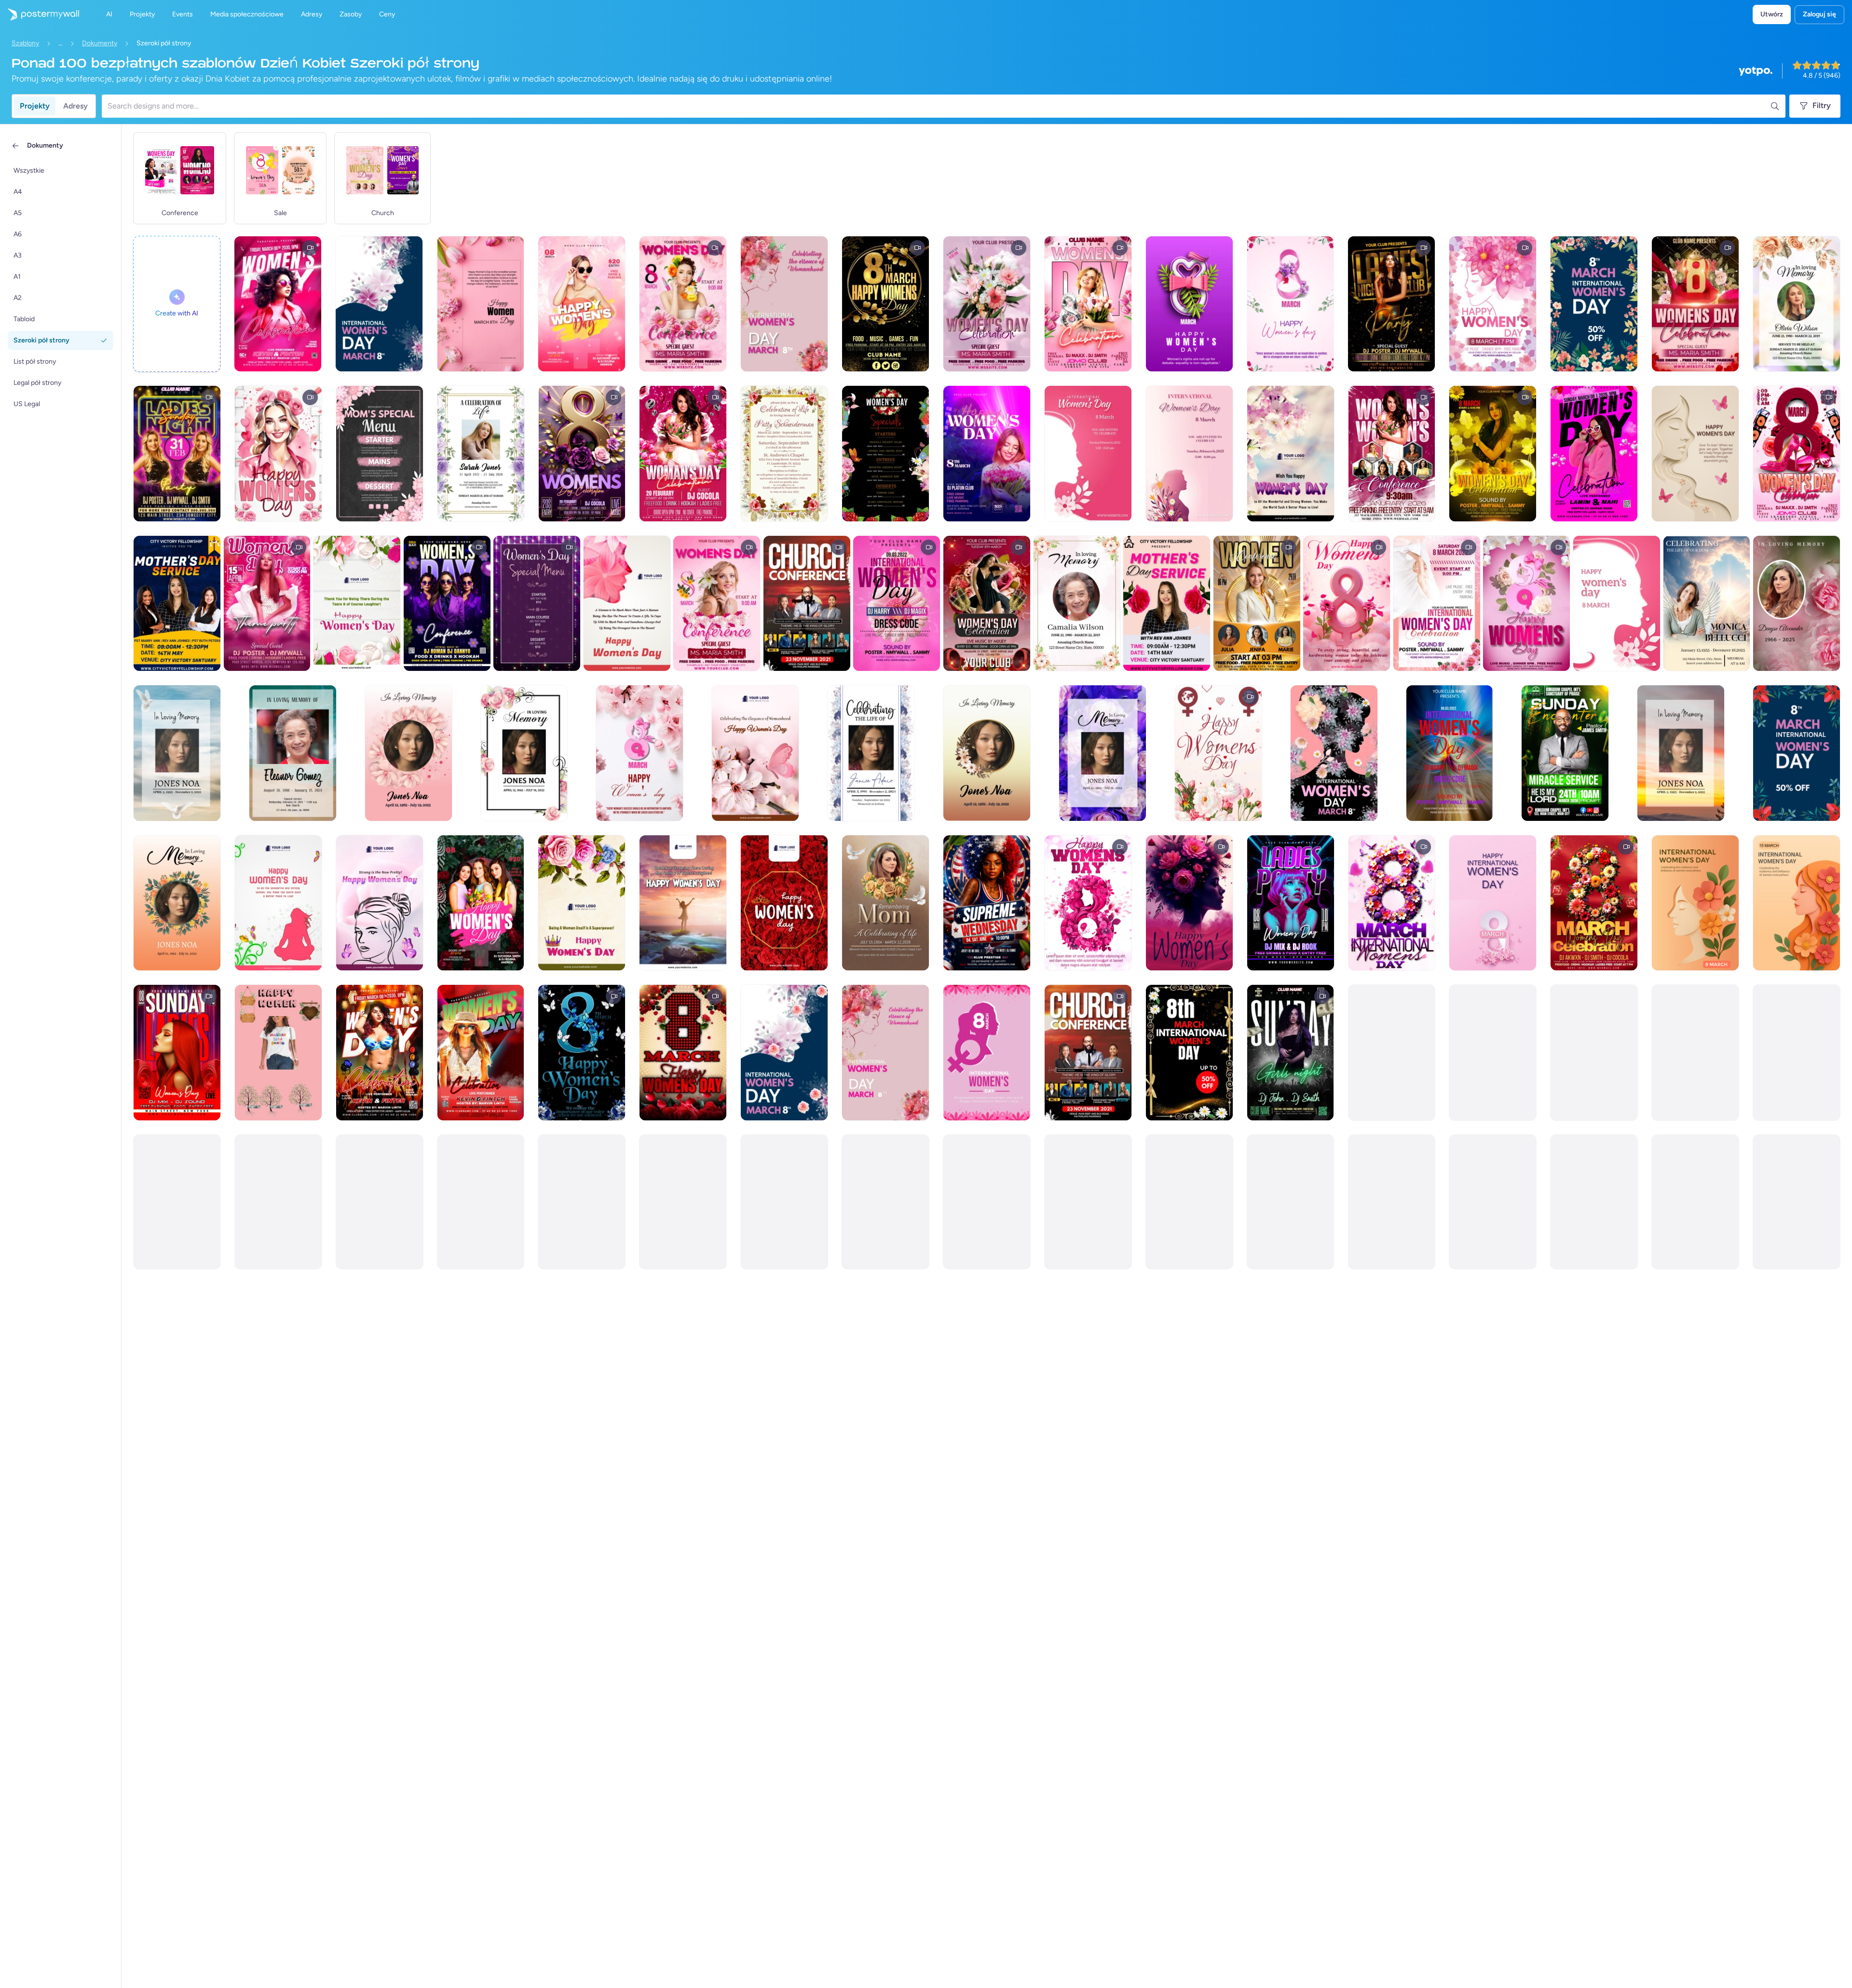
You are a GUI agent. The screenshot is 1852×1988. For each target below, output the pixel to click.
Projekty (35, 106)
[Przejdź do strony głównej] (40, 14)
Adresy (75, 106)
